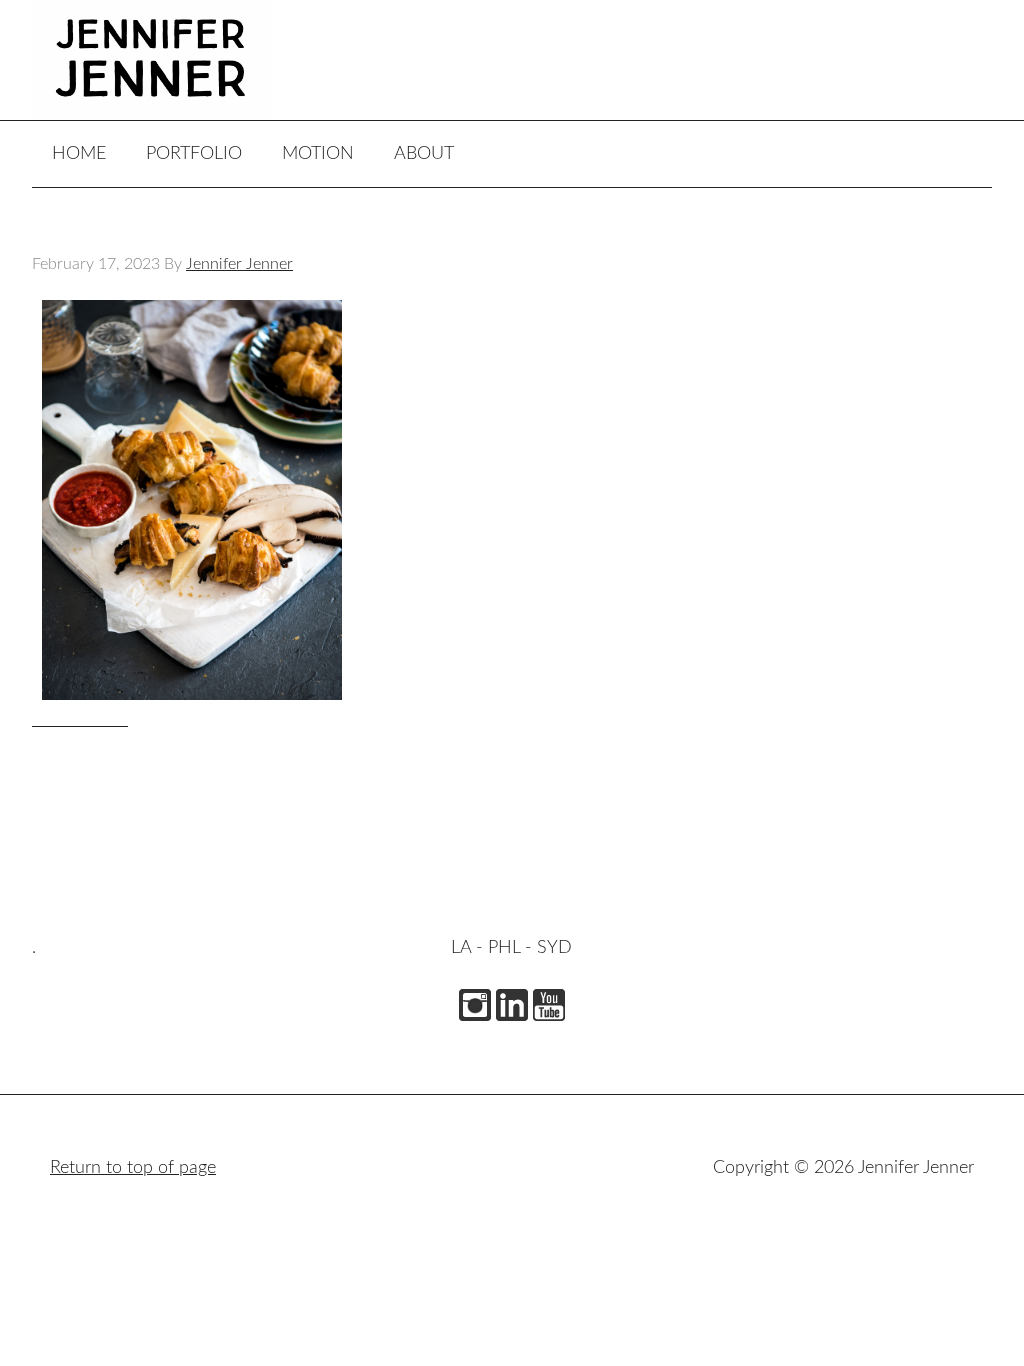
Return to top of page (133, 1168)
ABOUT (424, 154)
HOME (79, 154)
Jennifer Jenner (182, 60)
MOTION (318, 154)
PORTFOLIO (194, 154)
